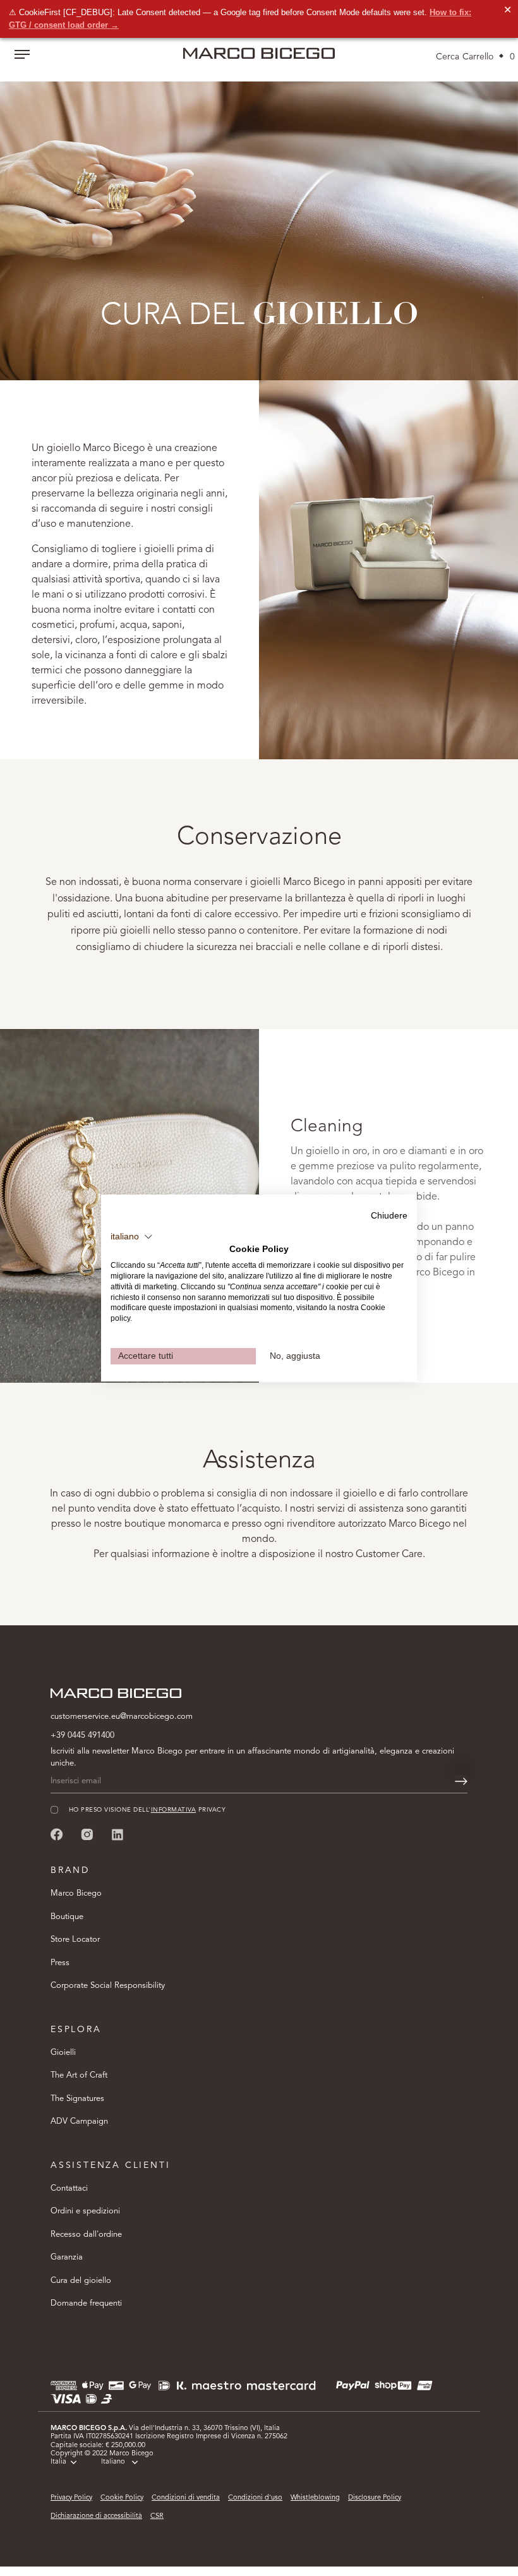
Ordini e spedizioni (85, 2211)
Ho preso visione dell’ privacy (147, 1810)
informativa (173, 1810)
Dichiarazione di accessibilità (96, 2516)
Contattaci (69, 2188)
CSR (157, 2516)
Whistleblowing (315, 2498)
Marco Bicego (76, 1893)
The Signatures (77, 2099)
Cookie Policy (122, 2498)
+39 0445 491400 (82, 1736)
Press (60, 1963)
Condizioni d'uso (255, 2498)
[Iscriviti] (461, 1781)
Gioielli (63, 2053)
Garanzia (67, 2257)
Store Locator (75, 1940)
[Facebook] (57, 1834)
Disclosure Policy (375, 2498)
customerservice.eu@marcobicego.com (122, 1717)
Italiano (113, 2462)
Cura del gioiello (81, 2281)
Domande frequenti (86, 2303)
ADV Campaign (79, 2122)
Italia (58, 2462)
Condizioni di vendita (186, 2498)
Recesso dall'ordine (86, 2235)
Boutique (67, 1917)
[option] (259, 216)
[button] (132, 1237)
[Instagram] (87, 1834)
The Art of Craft (79, 2075)
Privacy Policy (71, 2498)
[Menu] (22, 56)
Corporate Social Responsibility (108, 1986)
